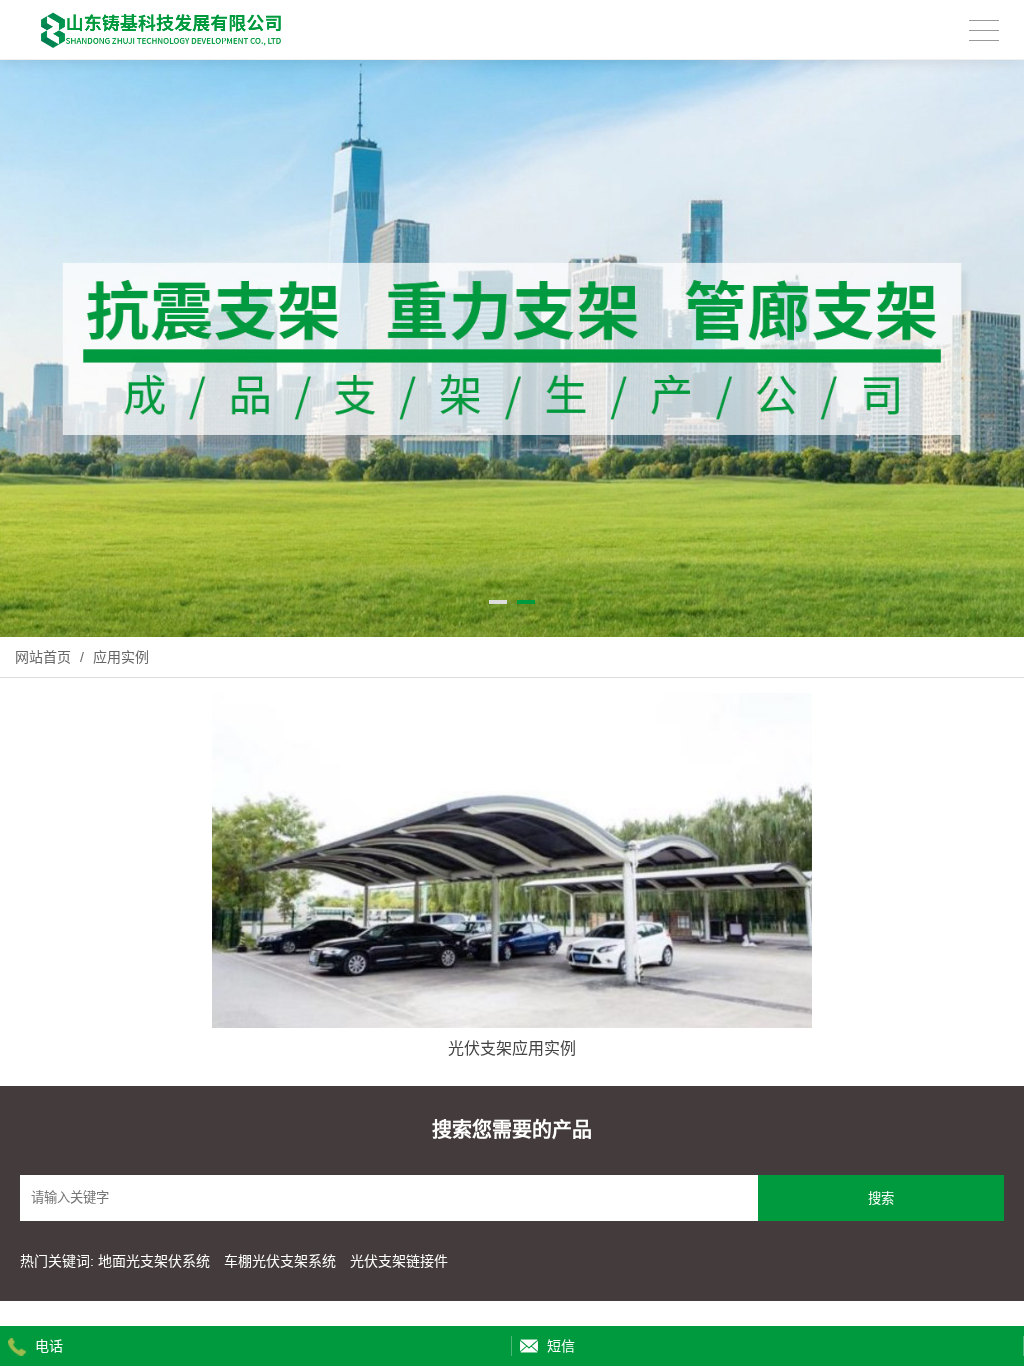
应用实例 (119, 657)
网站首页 (43, 657)
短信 (561, 1346)
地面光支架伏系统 (156, 1261)
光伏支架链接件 (399, 1261)
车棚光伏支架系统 (280, 1261)
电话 (49, 1346)
